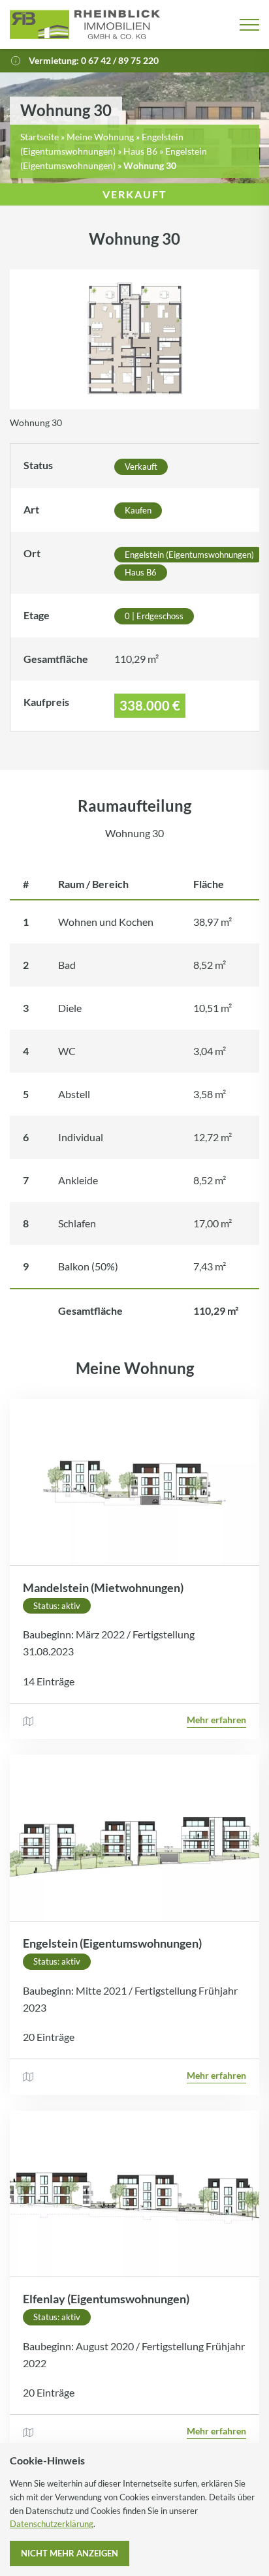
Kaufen (138, 510)
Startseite (40, 137)
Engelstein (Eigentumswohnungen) (189, 555)
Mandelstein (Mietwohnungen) (103, 1587)
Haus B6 (140, 151)
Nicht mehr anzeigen (70, 2553)
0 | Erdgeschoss (154, 616)
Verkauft (141, 467)
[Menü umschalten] (249, 25)
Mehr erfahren (216, 1720)
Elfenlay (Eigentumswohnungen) (106, 2299)
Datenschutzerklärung (52, 2524)
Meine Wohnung (100, 137)
